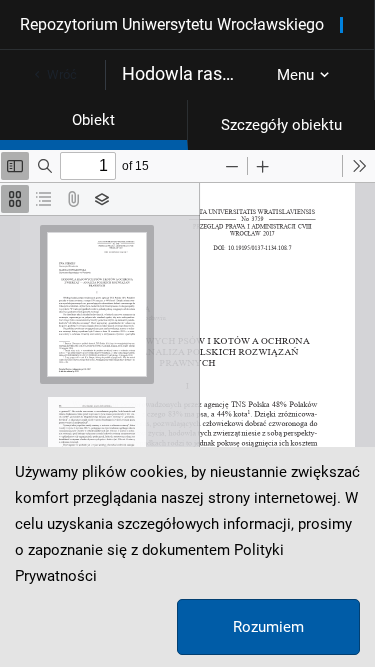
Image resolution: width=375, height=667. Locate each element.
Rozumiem (268, 627)
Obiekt (93, 120)
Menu (295, 75)
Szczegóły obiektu (281, 125)
